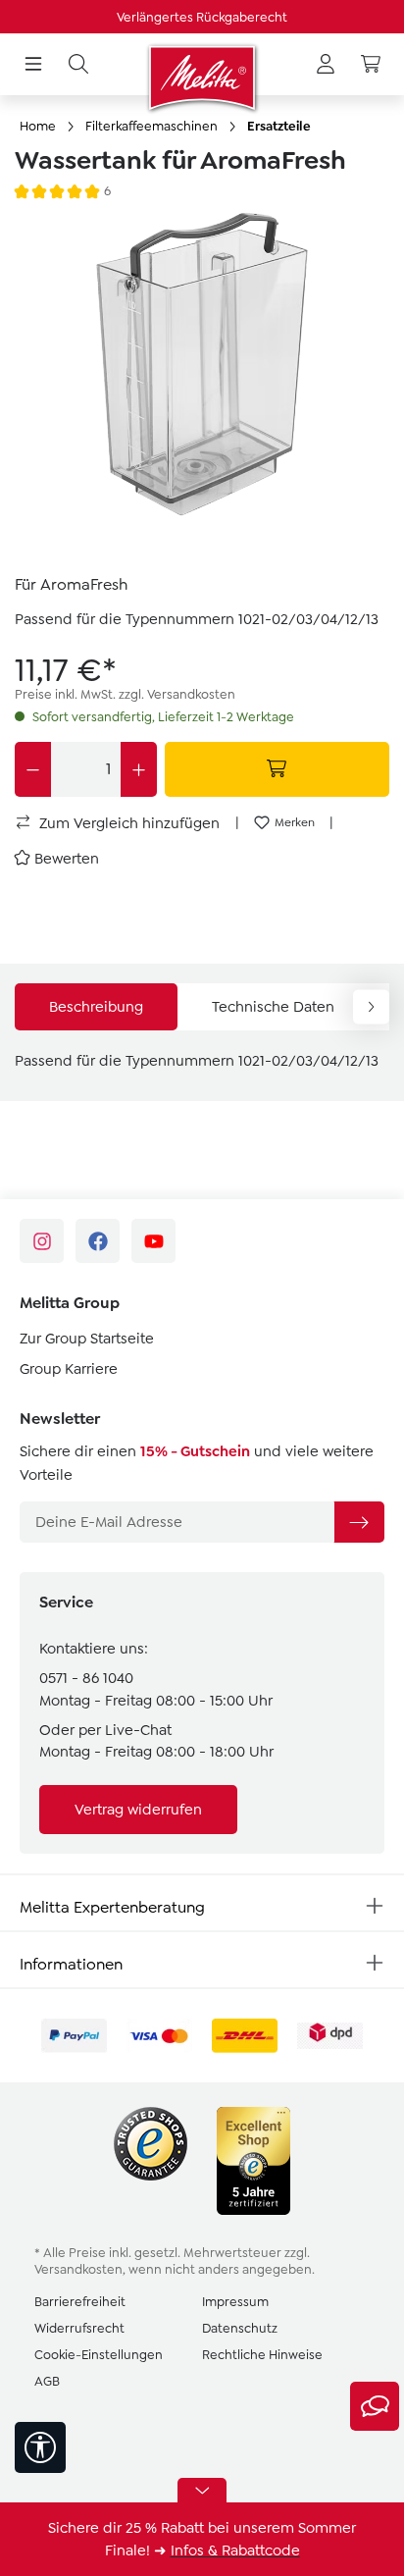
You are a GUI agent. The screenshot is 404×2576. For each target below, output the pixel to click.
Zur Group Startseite (87, 1339)
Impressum (235, 2302)
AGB (47, 2381)
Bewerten (67, 859)
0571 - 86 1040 (86, 1678)
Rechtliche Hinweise (262, 2355)
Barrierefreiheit (80, 2302)
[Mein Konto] (326, 65)
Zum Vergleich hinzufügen (127, 823)
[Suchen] (78, 65)
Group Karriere (69, 1369)
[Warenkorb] (371, 65)
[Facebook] (98, 1241)
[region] (202, 384)
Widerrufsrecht (79, 2328)
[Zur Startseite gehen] (202, 78)
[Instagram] (42, 1241)
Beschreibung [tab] (96, 1007)
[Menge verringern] (33, 769)
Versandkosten (78, 2269)
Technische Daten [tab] (273, 1007)
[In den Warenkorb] (278, 769)
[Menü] (33, 65)
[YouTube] (153, 1241)
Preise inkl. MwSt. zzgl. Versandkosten (125, 694)
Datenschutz (240, 2328)
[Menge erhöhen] (139, 769)
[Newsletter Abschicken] (359, 1522)
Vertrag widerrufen (138, 1810)
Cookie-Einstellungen (99, 2355)
